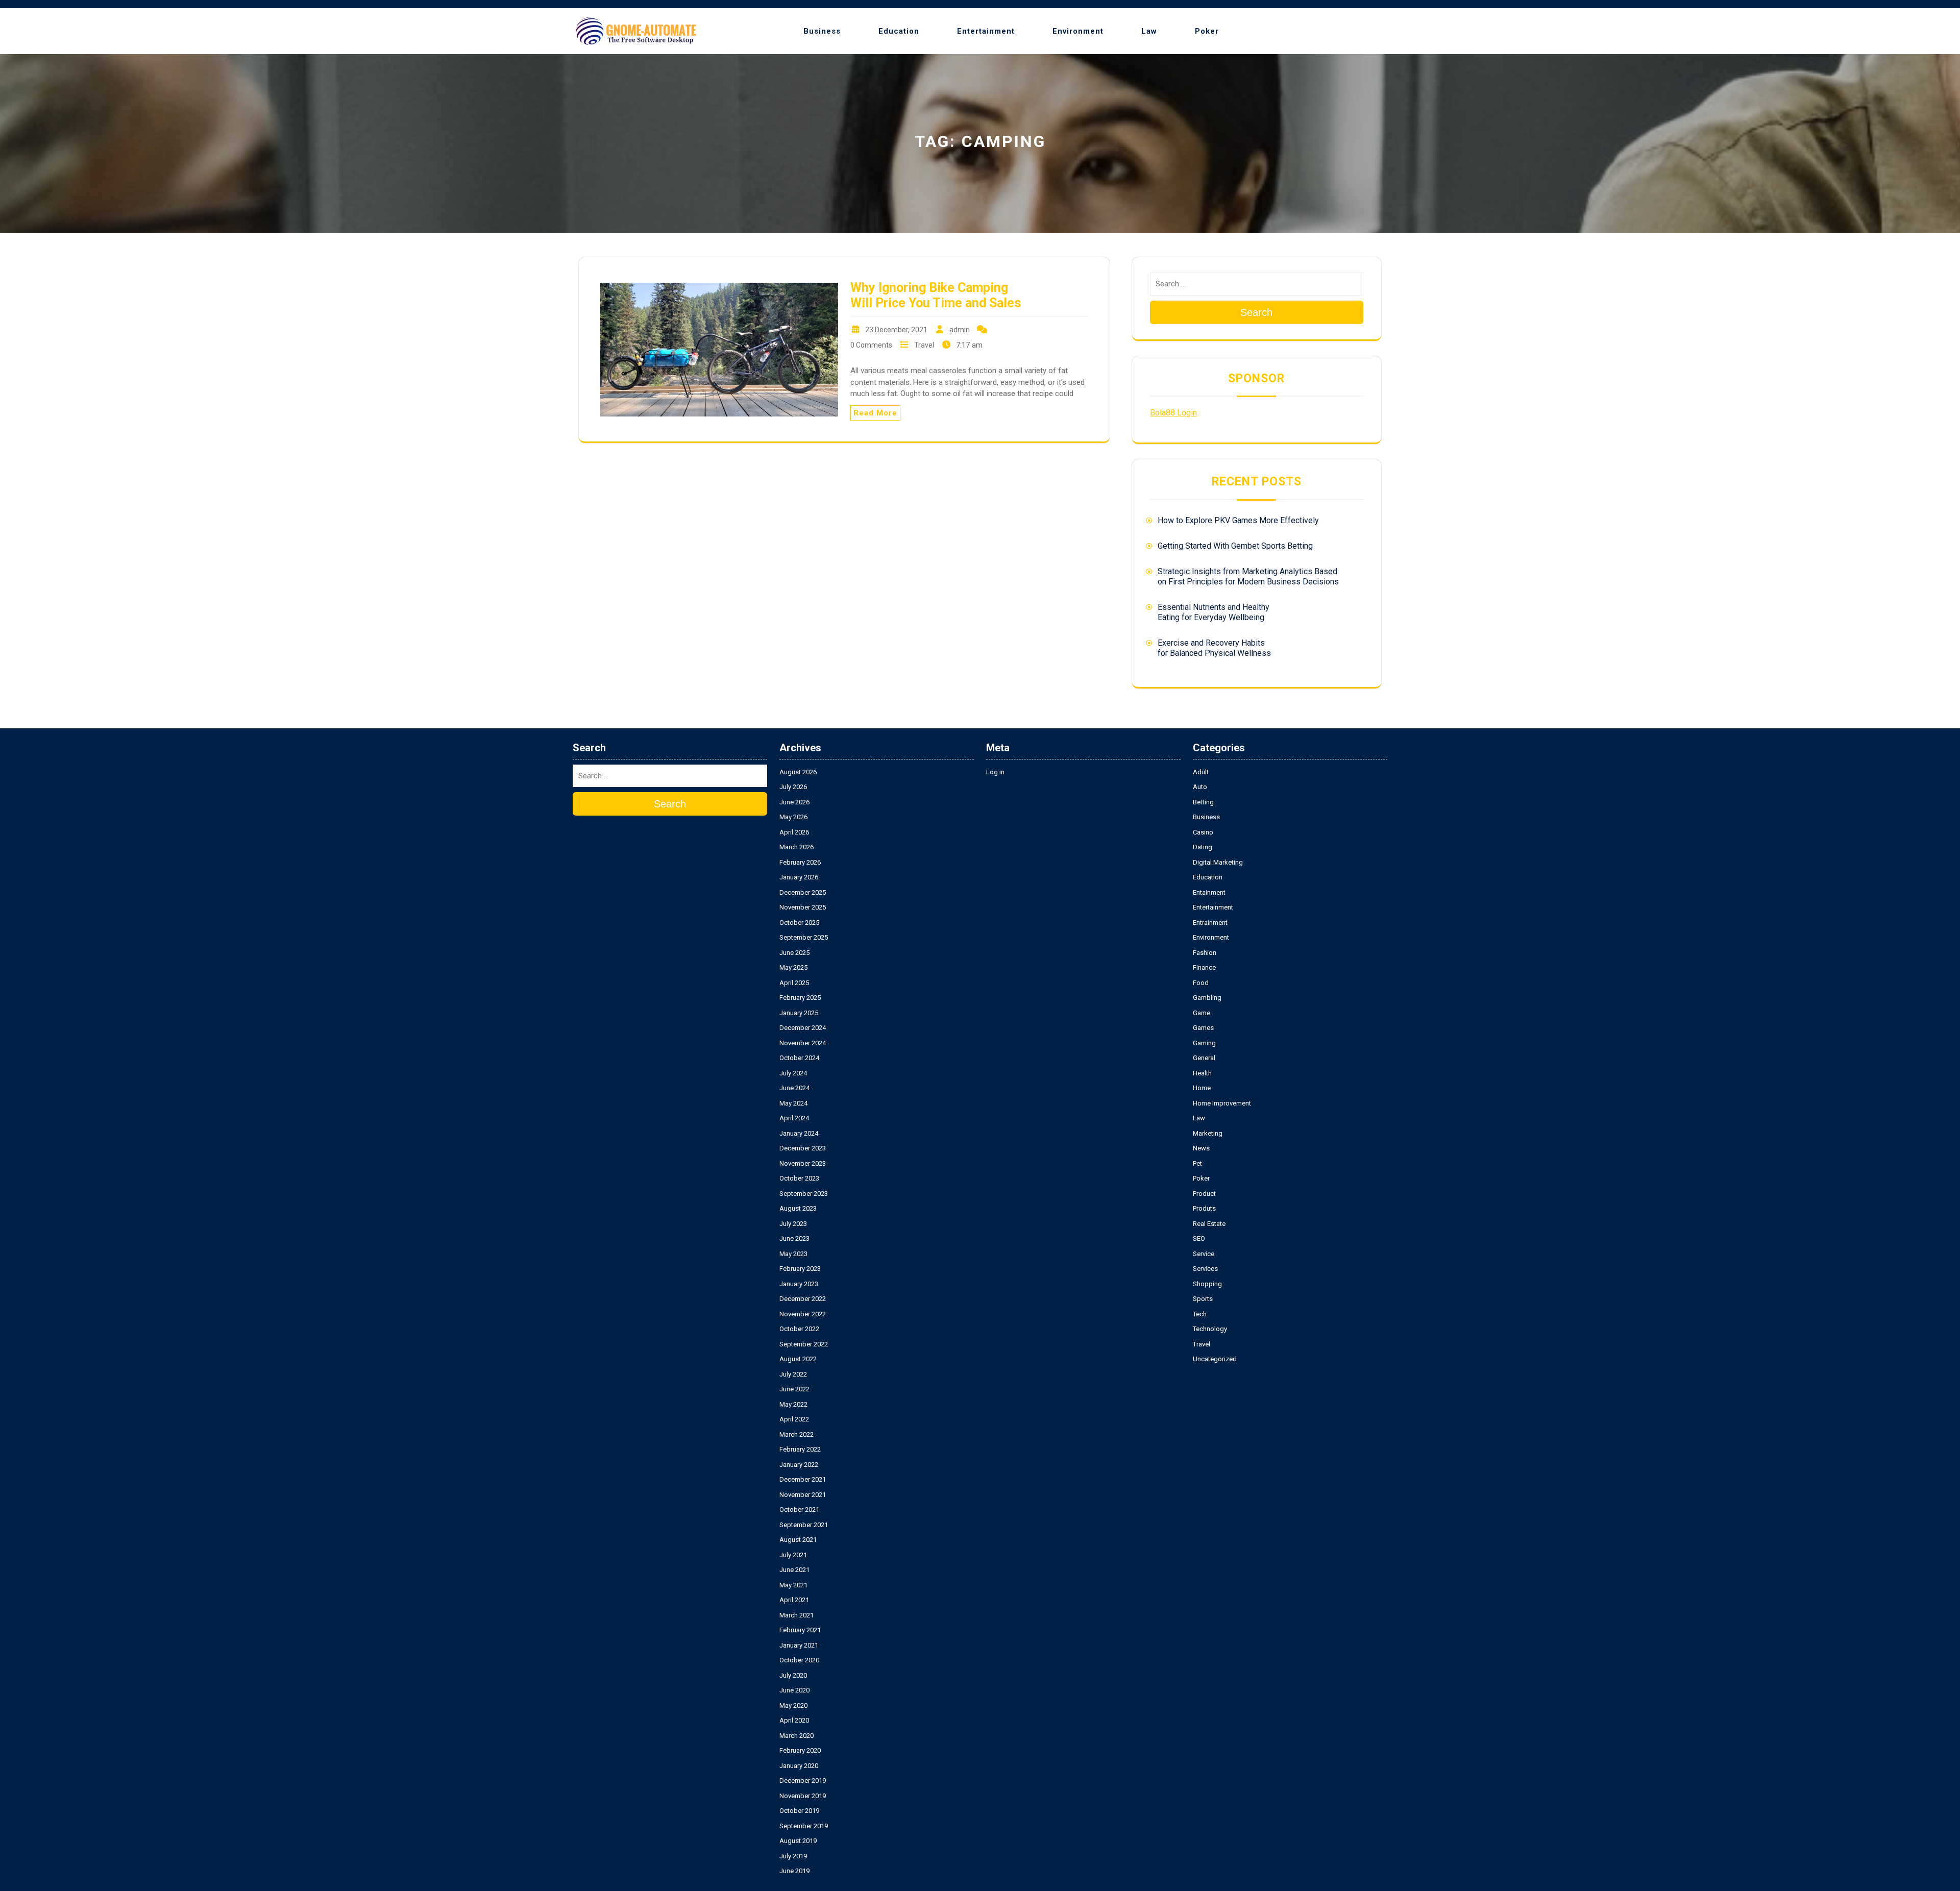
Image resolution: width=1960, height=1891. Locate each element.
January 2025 (799, 1013)
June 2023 (794, 1238)
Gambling (1207, 998)
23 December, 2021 (896, 330)
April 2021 (794, 1600)
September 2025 (804, 937)
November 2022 (803, 1314)
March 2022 (797, 1434)
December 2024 (803, 1028)
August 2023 (798, 1208)
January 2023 (799, 1284)
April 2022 (794, 1419)
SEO (1199, 1238)
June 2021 (794, 1570)
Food (1201, 983)
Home (1202, 1088)
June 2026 (794, 802)
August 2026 (798, 772)
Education (899, 31)
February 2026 (800, 862)
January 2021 (799, 1645)
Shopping (1207, 1284)
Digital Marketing (1218, 862)
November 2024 (803, 1043)
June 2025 (794, 953)
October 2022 (799, 1329)
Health (1202, 1073)
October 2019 (799, 1811)
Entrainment (1210, 923)
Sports (1203, 1299)
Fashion (1205, 953)
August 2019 (798, 1841)
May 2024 (793, 1103)
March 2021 (797, 1615)
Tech (1200, 1314)
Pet (1197, 1163)
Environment (1078, 31)
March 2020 (797, 1736)
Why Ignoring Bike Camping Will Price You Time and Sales (936, 295)
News (1201, 1148)
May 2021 (793, 1585)
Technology (1210, 1329)
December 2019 (803, 1781)
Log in (995, 772)
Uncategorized (1215, 1359)
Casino (1203, 832)
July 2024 (793, 1073)
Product (1204, 1194)
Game (1202, 1013)
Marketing (1208, 1133)
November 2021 (803, 1495)
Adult (1201, 772)
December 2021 (803, 1479)
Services (1205, 1269)
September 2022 (804, 1344)
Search (1256, 312)
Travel (924, 345)
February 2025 (800, 998)
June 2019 (794, 1871)
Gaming (1204, 1043)
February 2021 (800, 1630)
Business (822, 31)
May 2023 (793, 1254)
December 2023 (803, 1148)
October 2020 (799, 1660)
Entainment (1209, 892)
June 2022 (794, 1389)
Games (1203, 1028)
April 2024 (794, 1118)
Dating (1203, 847)
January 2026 (799, 877)
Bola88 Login (1173, 413)
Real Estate (1209, 1224)
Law (1149, 31)
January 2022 (799, 1465)
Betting (1203, 802)
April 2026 (794, 832)
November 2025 (803, 907)
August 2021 (798, 1540)
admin (960, 330)
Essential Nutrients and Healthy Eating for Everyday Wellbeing (1214, 612)
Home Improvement (1222, 1103)
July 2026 (793, 787)
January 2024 (799, 1133)
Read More (875, 413)
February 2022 (800, 1449)
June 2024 (794, 1088)
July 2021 (793, 1555)
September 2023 (804, 1194)
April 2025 (794, 983)
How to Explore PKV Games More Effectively (1238, 520)
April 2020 (794, 1720)
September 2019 (804, 1826)
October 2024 (799, 1058)
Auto (1200, 787)
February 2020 (800, 1750)
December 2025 (803, 892)
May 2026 (793, 817)
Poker (1207, 31)
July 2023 (793, 1224)
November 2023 (803, 1163)
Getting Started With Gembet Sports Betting (1235, 546)
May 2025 (793, 967)
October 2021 (799, 1509)
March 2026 (797, 847)
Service (1204, 1254)
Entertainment (986, 31)
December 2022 (803, 1299)
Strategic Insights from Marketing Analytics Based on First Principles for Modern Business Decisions (1248, 576)
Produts (1204, 1208)
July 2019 (793, 1856)
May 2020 (793, 1705)
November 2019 (803, 1796)
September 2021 (804, 1525)
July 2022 (793, 1374)
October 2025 (799, 923)
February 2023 (800, 1269)
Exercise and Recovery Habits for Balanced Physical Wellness (1214, 648)
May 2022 (793, 1404)
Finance (1204, 967)
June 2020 (794, 1690)
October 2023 (799, 1178)
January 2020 (799, 1766)
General (1204, 1058)
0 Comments (871, 345)
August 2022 (798, 1359)
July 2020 (793, 1675)
